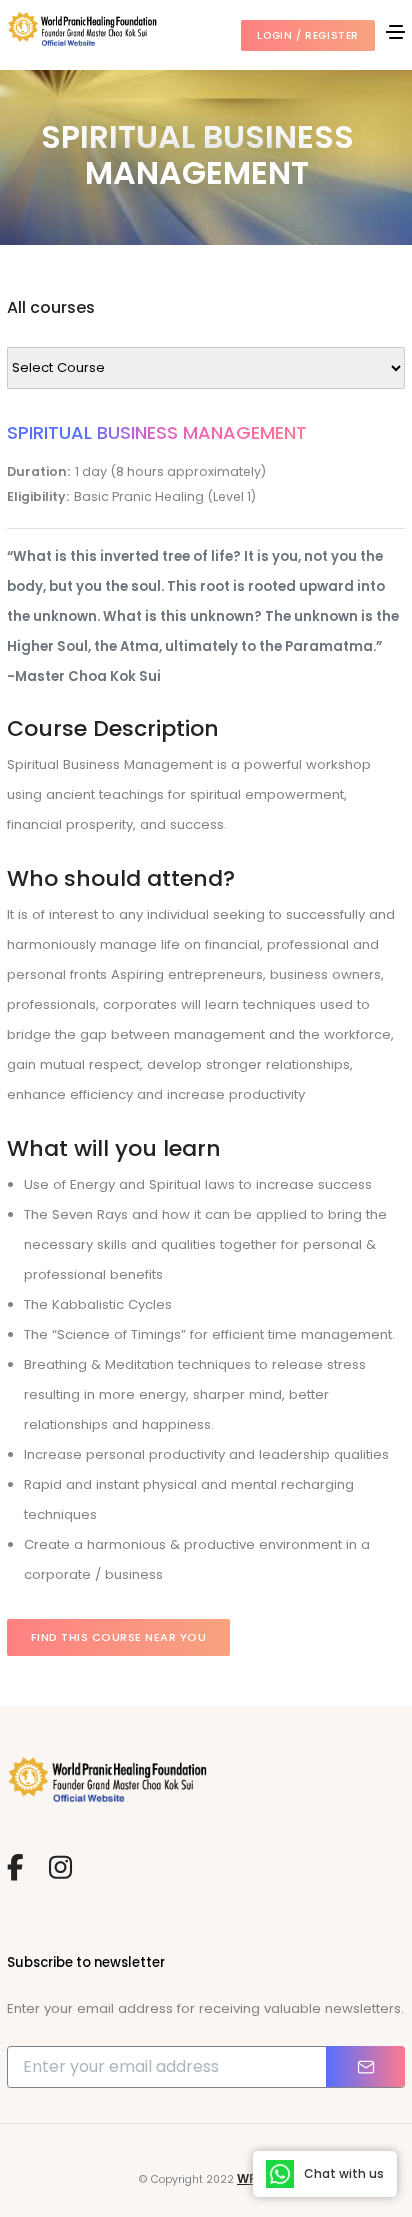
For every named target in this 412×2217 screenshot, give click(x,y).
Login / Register (308, 35)
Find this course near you (119, 1637)
